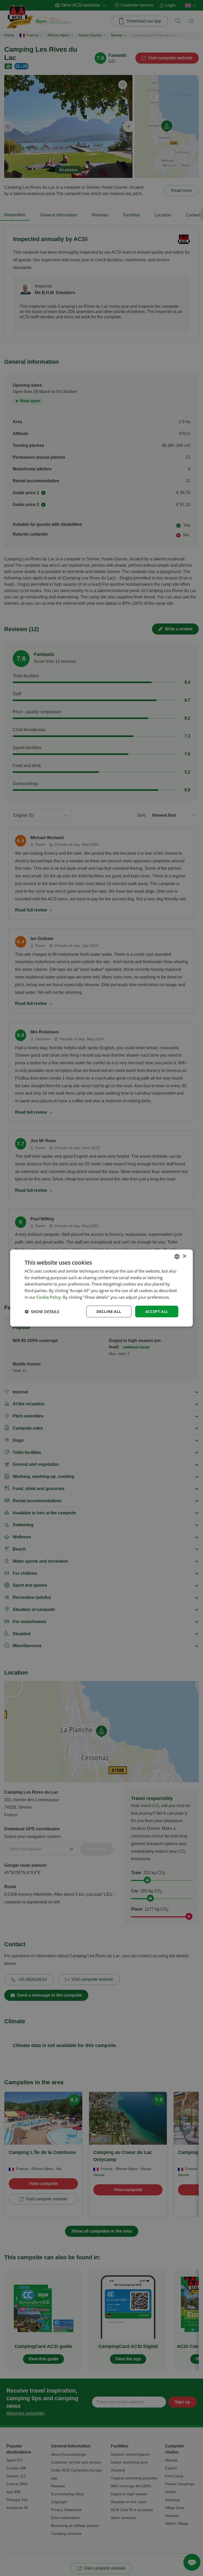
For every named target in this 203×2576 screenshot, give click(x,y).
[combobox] (177, 1256)
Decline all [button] (109, 1311)
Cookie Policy (49, 1297)
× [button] (184, 1256)
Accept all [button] (157, 1311)
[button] (42, 1312)
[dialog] (101, 1288)
